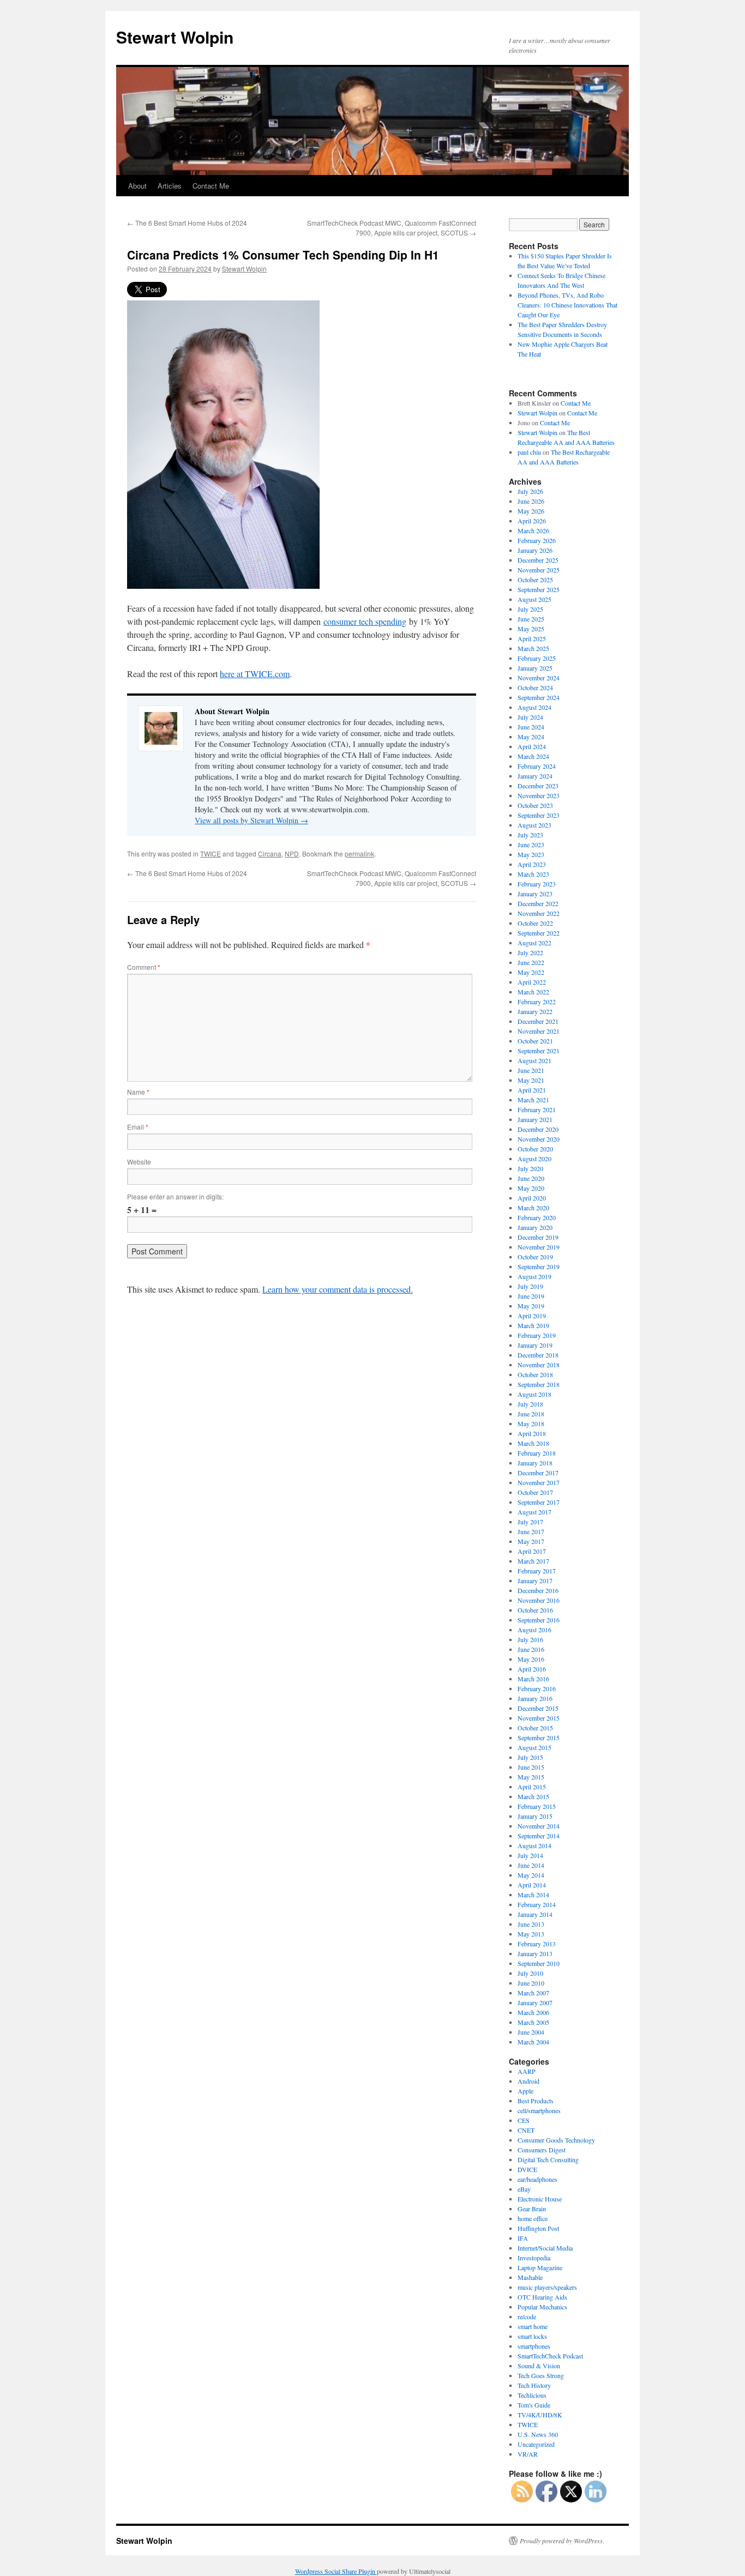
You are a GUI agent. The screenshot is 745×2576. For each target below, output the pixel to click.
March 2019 (533, 1325)
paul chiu (529, 452)
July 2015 (530, 1757)
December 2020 (538, 1129)
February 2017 (537, 1571)
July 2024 (530, 717)
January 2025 (535, 668)
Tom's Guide (534, 2405)
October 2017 (535, 1492)
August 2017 (534, 1512)
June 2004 (531, 2032)
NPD (292, 853)
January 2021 (535, 1119)
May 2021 (531, 1080)
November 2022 (539, 913)
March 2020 (533, 1208)
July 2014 (530, 1855)
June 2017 (531, 1531)
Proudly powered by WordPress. (562, 2541)
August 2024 (534, 707)
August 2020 (534, 1159)
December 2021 (538, 1021)
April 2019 (532, 1316)
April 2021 (532, 1090)
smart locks (532, 2336)
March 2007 (533, 1993)
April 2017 (532, 1551)
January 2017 (535, 1580)
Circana (270, 853)
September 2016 (539, 1620)
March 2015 (533, 1796)
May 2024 (531, 737)
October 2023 (535, 805)
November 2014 (539, 1826)
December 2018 (538, 1355)
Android (528, 2081)
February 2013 (537, 1944)
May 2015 (531, 1777)
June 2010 (531, 1983)
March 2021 (533, 1100)
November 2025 (539, 570)
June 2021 (531, 1070)
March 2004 (533, 2042)
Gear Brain (532, 2209)
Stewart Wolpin (175, 37)
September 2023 (539, 815)
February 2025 (537, 658)
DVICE (527, 2169)
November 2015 (539, 1718)
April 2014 (532, 1885)
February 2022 (537, 1002)
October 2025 (535, 580)
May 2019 (531, 1306)
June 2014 (531, 1865)
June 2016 (531, 1649)
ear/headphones (537, 2179)
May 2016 (531, 1659)
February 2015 (537, 1806)
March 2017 (533, 1561)
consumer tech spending (365, 621)
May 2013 (531, 1934)
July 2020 (530, 1168)
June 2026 (531, 501)
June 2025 (531, 619)
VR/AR (528, 2454)
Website (139, 1162)
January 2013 (535, 1953)
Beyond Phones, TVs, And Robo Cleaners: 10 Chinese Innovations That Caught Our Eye (567, 305)
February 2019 (537, 1335)
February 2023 (537, 884)
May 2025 (531, 629)
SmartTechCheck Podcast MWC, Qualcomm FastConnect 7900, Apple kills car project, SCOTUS (392, 228)
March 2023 (533, 874)
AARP (527, 2071)
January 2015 (535, 1816)
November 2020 (539, 1139)
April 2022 (532, 982)
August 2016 (534, 1630)
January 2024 (535, 776)
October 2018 (535, 1374)
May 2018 (531, 1423)
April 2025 (532, 638)
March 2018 (533, 1443)
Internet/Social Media (545, 2248)
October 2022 (535, 923)
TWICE (211, 853)
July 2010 (530, 1973)
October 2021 (535, 1041)
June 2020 (531, 1178)
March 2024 (533, 756)
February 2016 (537, 1688)
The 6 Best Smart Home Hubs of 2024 (187, 223)
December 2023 (538, 786)
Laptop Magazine (540, 2267)
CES (524, 2120)
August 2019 (534, 1276)
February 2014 (537, 1904)
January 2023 (535, 894)
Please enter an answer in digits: (175, 1196)
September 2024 (539, 697)
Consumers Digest (542, 2150)
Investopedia (534, 2258)
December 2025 (538, 560)
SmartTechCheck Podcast (550, 2356)
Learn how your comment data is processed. (338, 1289)
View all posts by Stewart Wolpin (251, 820)
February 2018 (537, 1453)
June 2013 (531, 1924)
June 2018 (531, 1414)
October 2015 (535, 1728)
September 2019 (539, 1266)
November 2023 (539, 795)
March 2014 (533, 1895)
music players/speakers (547, 2287)
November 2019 (539, 1247)
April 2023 (532, 864)
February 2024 (537, 766)
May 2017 (531, 1541)
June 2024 (531, 727)
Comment (144, 967)
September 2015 (539, 1738)
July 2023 (530, 835)
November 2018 (539, 1365)
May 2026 (531, 511)
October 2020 (535, 1149)
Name (138, 1092)
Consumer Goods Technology (556, 2140)
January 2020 (535, 1227)
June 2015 (531, 1767)
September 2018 (539, 1384)
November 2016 (539, 1600)
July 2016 (530, 1639)
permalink (359, 853)
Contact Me (211, 186)
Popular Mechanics (542, 2307)
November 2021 (539, 1031)
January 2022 (535, 1011)
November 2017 (539, 1482)
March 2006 (533, 2012)
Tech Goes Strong (541, 2375)
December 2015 (538, 1708)
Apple (525, 2091)
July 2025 (530, 609)
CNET (526, 2130)
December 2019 (538, 1237)
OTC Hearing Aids (542, 2297)
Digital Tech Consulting (548, 2159)
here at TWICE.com (255, 674)
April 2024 (532, 746)
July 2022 (530, 952)
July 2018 (530, 1404)
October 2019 (535, 1257)
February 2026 (537, 540)
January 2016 (535, 1698)
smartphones (534, 2346)
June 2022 (531, 962)
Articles (170, 186)
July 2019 (530, 1286)
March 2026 (533, 530)
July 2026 (530, 491)
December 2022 (538, 903)
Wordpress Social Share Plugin (336, 2571)
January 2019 (535, 1345)
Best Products (536, 2101)
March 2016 (533, 1679)
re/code (527, 2316)
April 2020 (532, 1198)
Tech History (534, 2385)
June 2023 (531, 844)
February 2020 (537, 1217)
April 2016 (532, 1669)
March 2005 (533, 2022)
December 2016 (538, 1590)
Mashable (530, 2277)
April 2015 (532, 1787)
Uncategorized (536, 2444)
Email (138, 1127)
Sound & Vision (539, 2366)
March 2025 (533, 648)
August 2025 (534, 599)
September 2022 (539, 933)
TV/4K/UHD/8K (540, 2415)
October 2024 (535, 687)
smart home (533, 2326)
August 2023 (534, 825)
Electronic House (540, 2199)
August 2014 (534, 1845)
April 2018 (532, 1433)
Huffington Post (538, 2228)
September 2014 (539, 1836)
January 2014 (535, 1914)
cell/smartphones (539, 2110)
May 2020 (531, 1188)
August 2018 (534, 1394)
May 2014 (531, 1875)
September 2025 (539, 589)
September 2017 (539, 1502)
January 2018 (535, 1463)
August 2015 (534, 1747)
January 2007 (535, 2002)
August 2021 (534, 1060)
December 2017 (538, 1473)
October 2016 (535, 1610)
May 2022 (531, 972)
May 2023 (531, 854)
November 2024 (539, 678)
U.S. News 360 (538, 2434)
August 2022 (534, 943)
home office (533, 2218)
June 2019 (531, 1296)
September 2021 (539, 1051)
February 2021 (537, 1109)
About (137, 186)
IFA (523, 2238)
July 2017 (530, 1522)
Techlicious (532, 2395)
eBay (524, 2189)
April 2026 (532, 521)
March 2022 (533, 992)
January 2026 (535, 550)
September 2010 (539, 1963)
